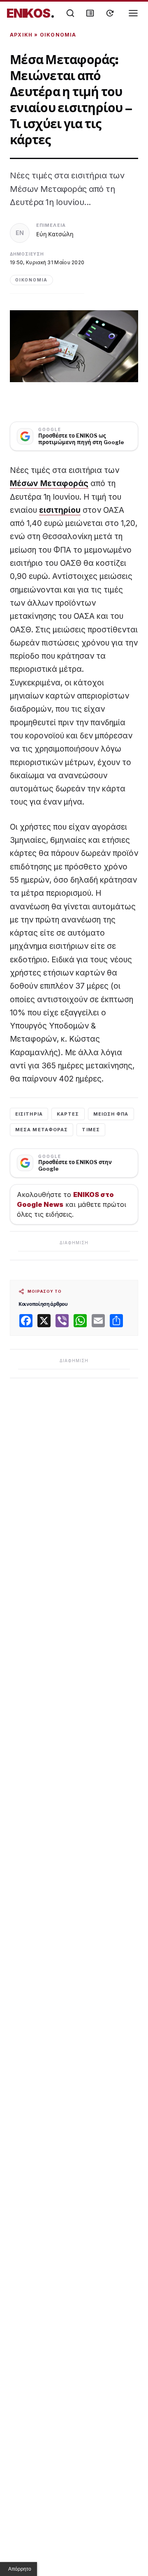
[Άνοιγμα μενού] (133, 13)
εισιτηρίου (60, 510)
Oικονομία (58, 35)
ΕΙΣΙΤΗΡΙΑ (29, 1114)
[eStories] (110, 13)
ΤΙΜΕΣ (91, 1130)
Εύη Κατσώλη (55, 234)
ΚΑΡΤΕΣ (68, 1114)
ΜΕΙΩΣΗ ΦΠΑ (111, 1114)
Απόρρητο (20, 2569)
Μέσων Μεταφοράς (49, 483)
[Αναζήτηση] (70, 13)
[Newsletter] (90, 13)
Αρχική (21, 35)
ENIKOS (31, 13)
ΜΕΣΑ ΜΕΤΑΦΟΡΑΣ (42, 1130)
